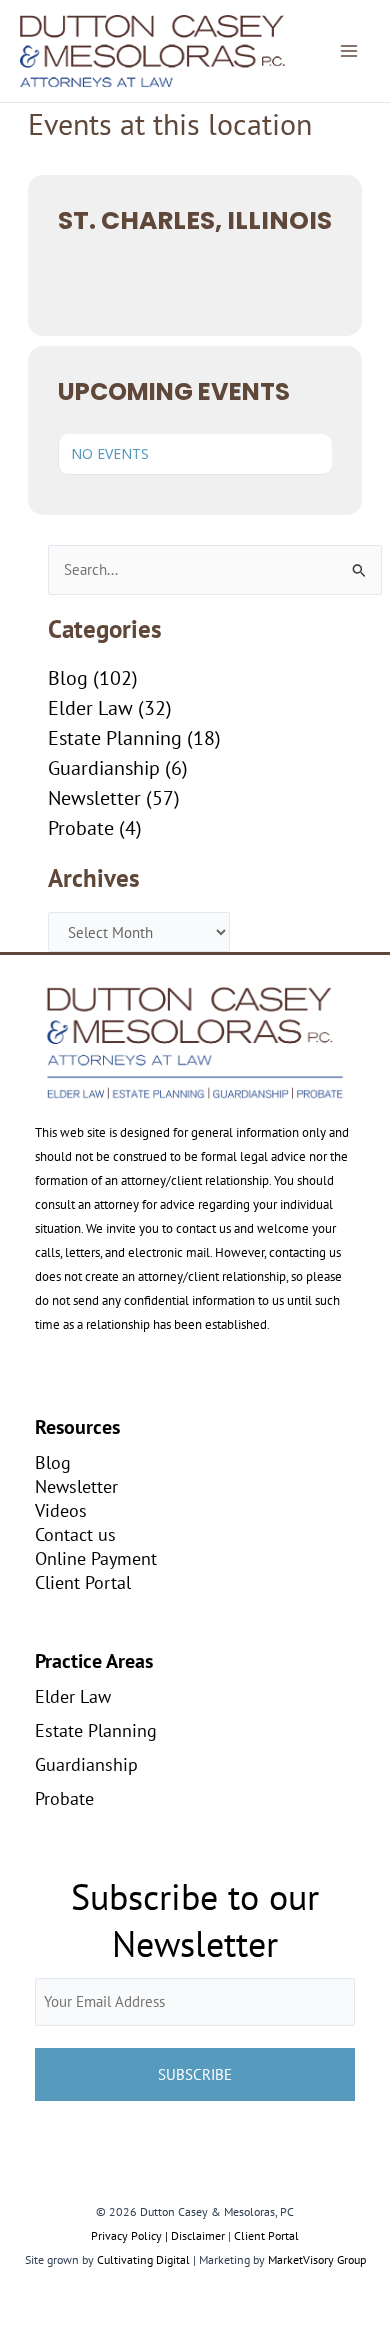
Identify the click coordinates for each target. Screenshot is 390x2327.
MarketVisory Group (317, 2259)
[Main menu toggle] (349, 51)
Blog (68, 678)
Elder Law (90, 708)
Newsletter (94, 798)
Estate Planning (115, 738)
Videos (61, 1510)
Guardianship (104, 768)
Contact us (75, 1534)
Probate (81, 828)
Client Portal (83, 1582)
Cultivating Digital (143, 2259)
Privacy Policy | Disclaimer (158, 2235)
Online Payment (96, 1558)
